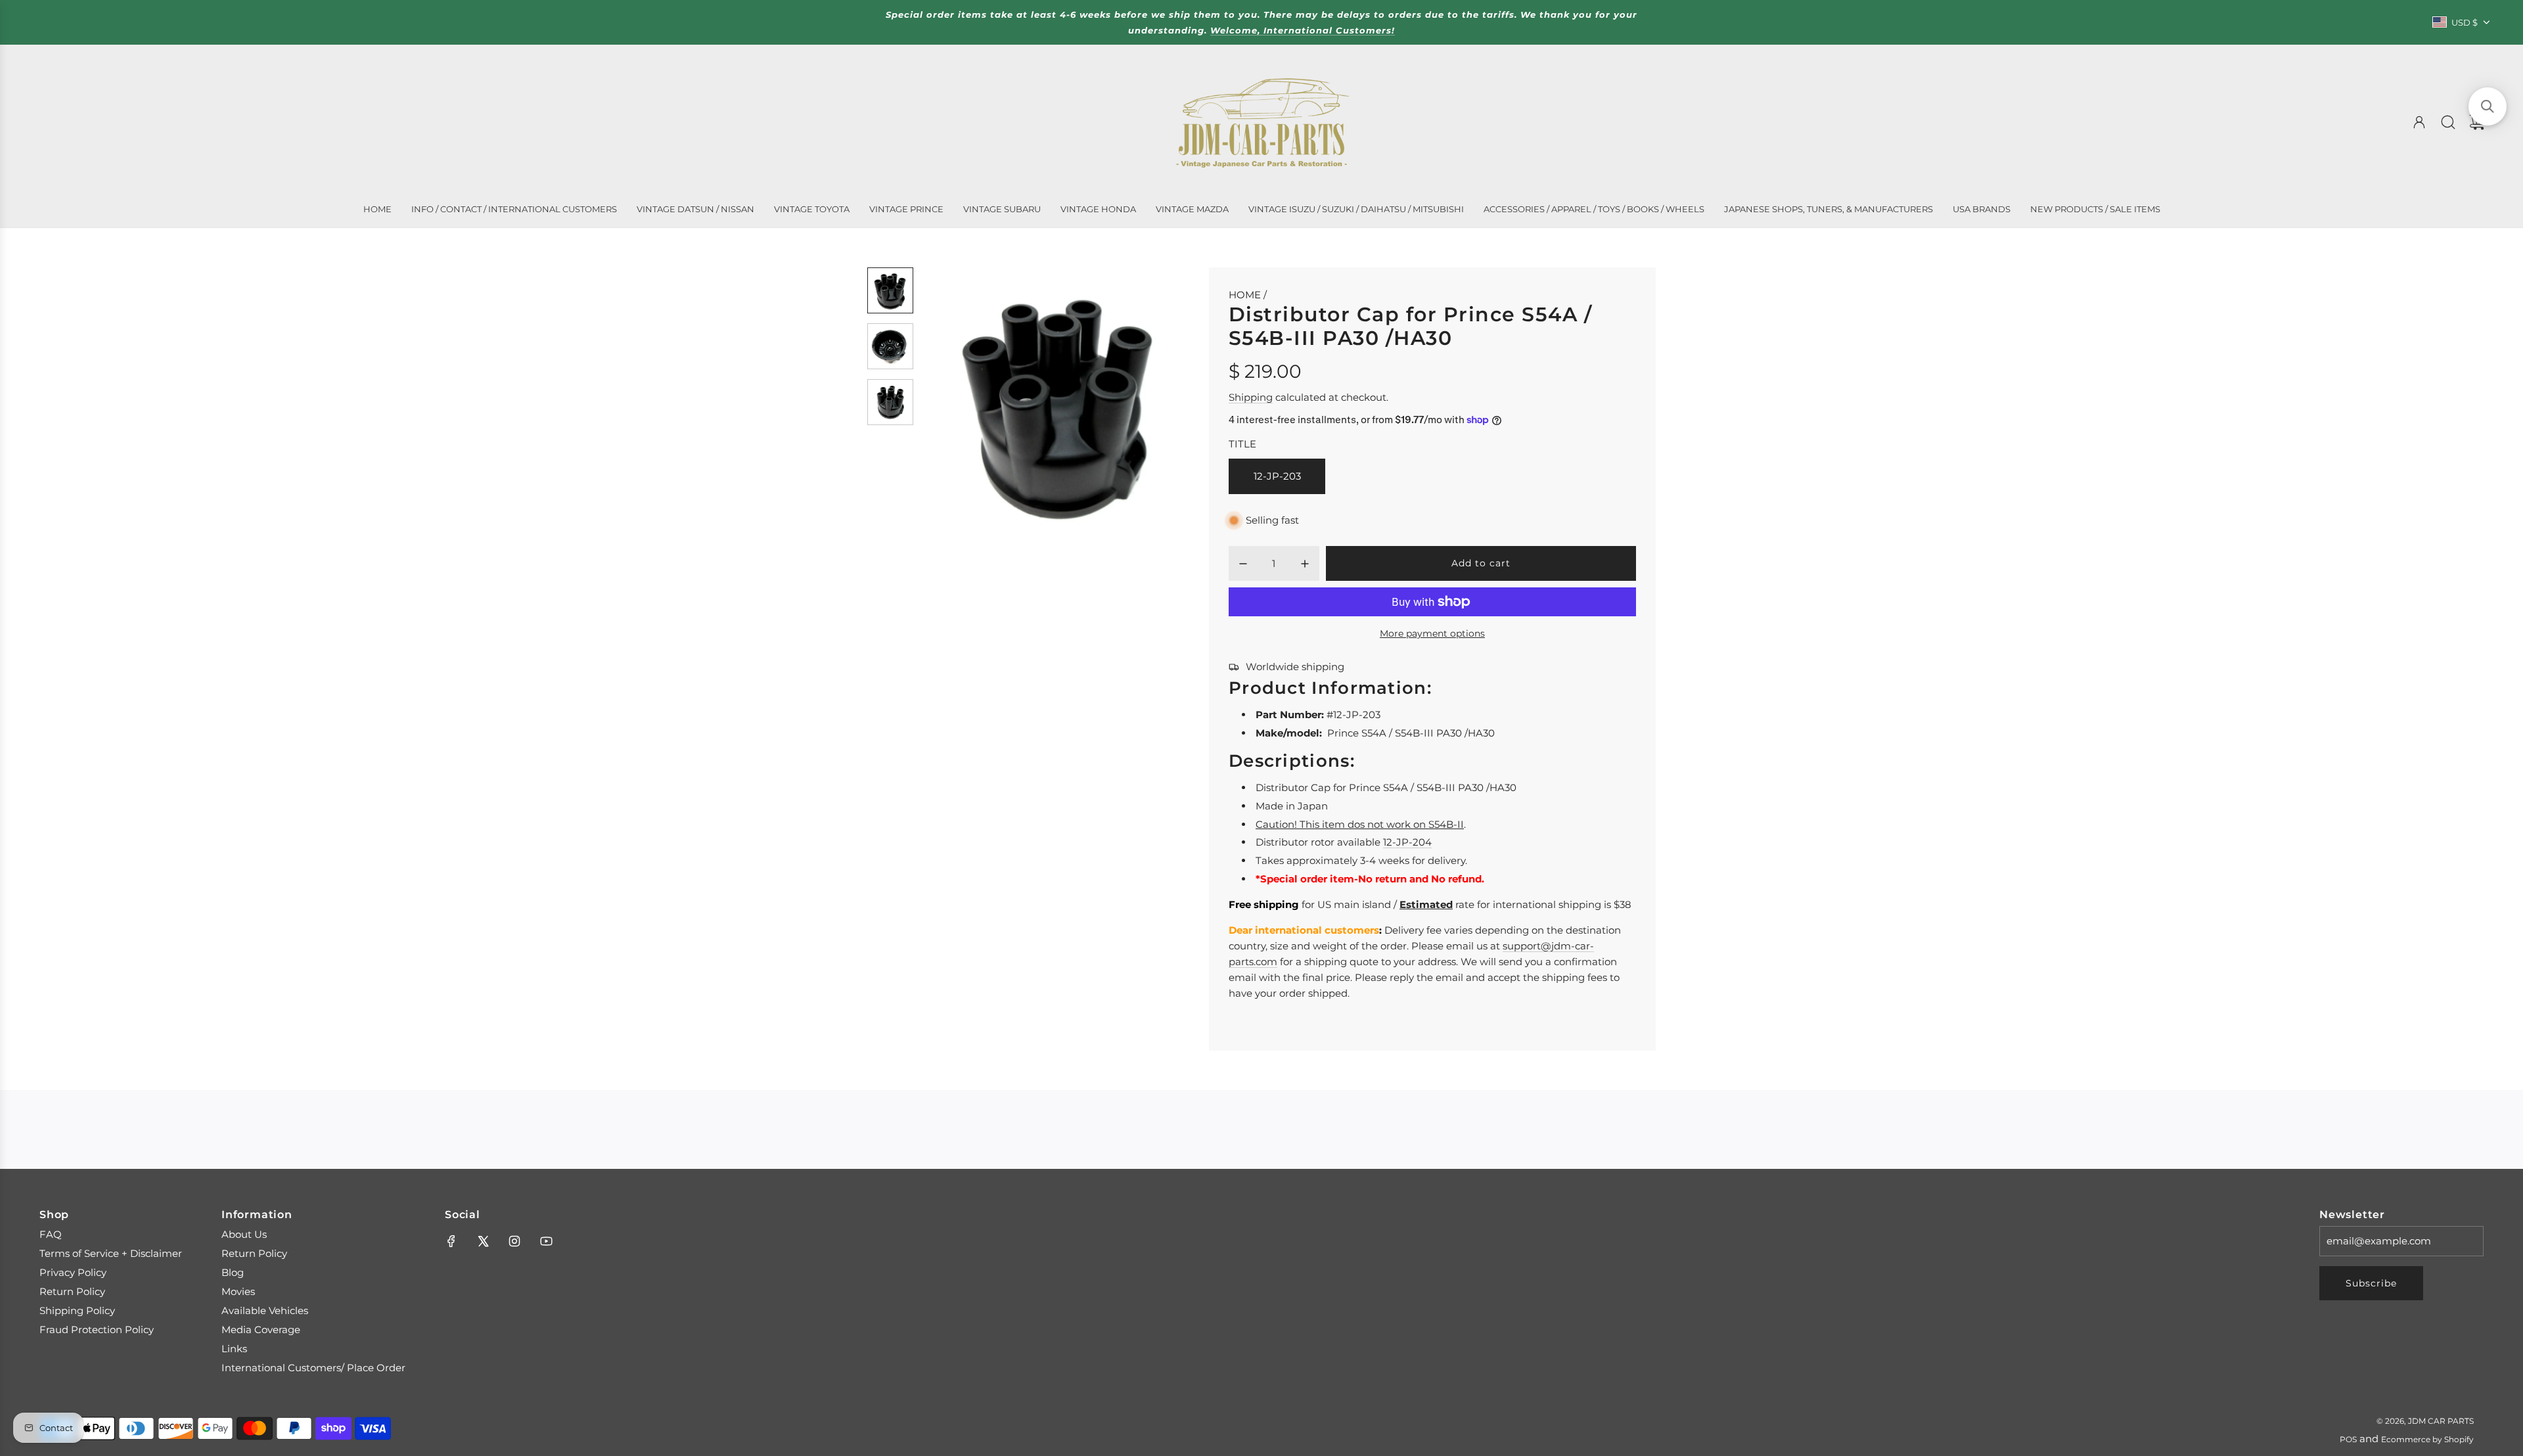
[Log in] (2419, 122)
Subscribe (2371, 1283)
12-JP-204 (1407, 842)
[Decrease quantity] (1243, 564)
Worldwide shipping (1295, 667)
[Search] (2448, 122)
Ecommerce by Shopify (2427, 1439)
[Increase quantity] (1305, 564)
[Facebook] (451, 1241)
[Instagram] (514, 1241)
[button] (955, 404)
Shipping (1251, 397)
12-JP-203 (1277, 476)
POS (2348, 1439)
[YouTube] (546, 1241)
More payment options (1432, 633)
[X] (483, 1241)
